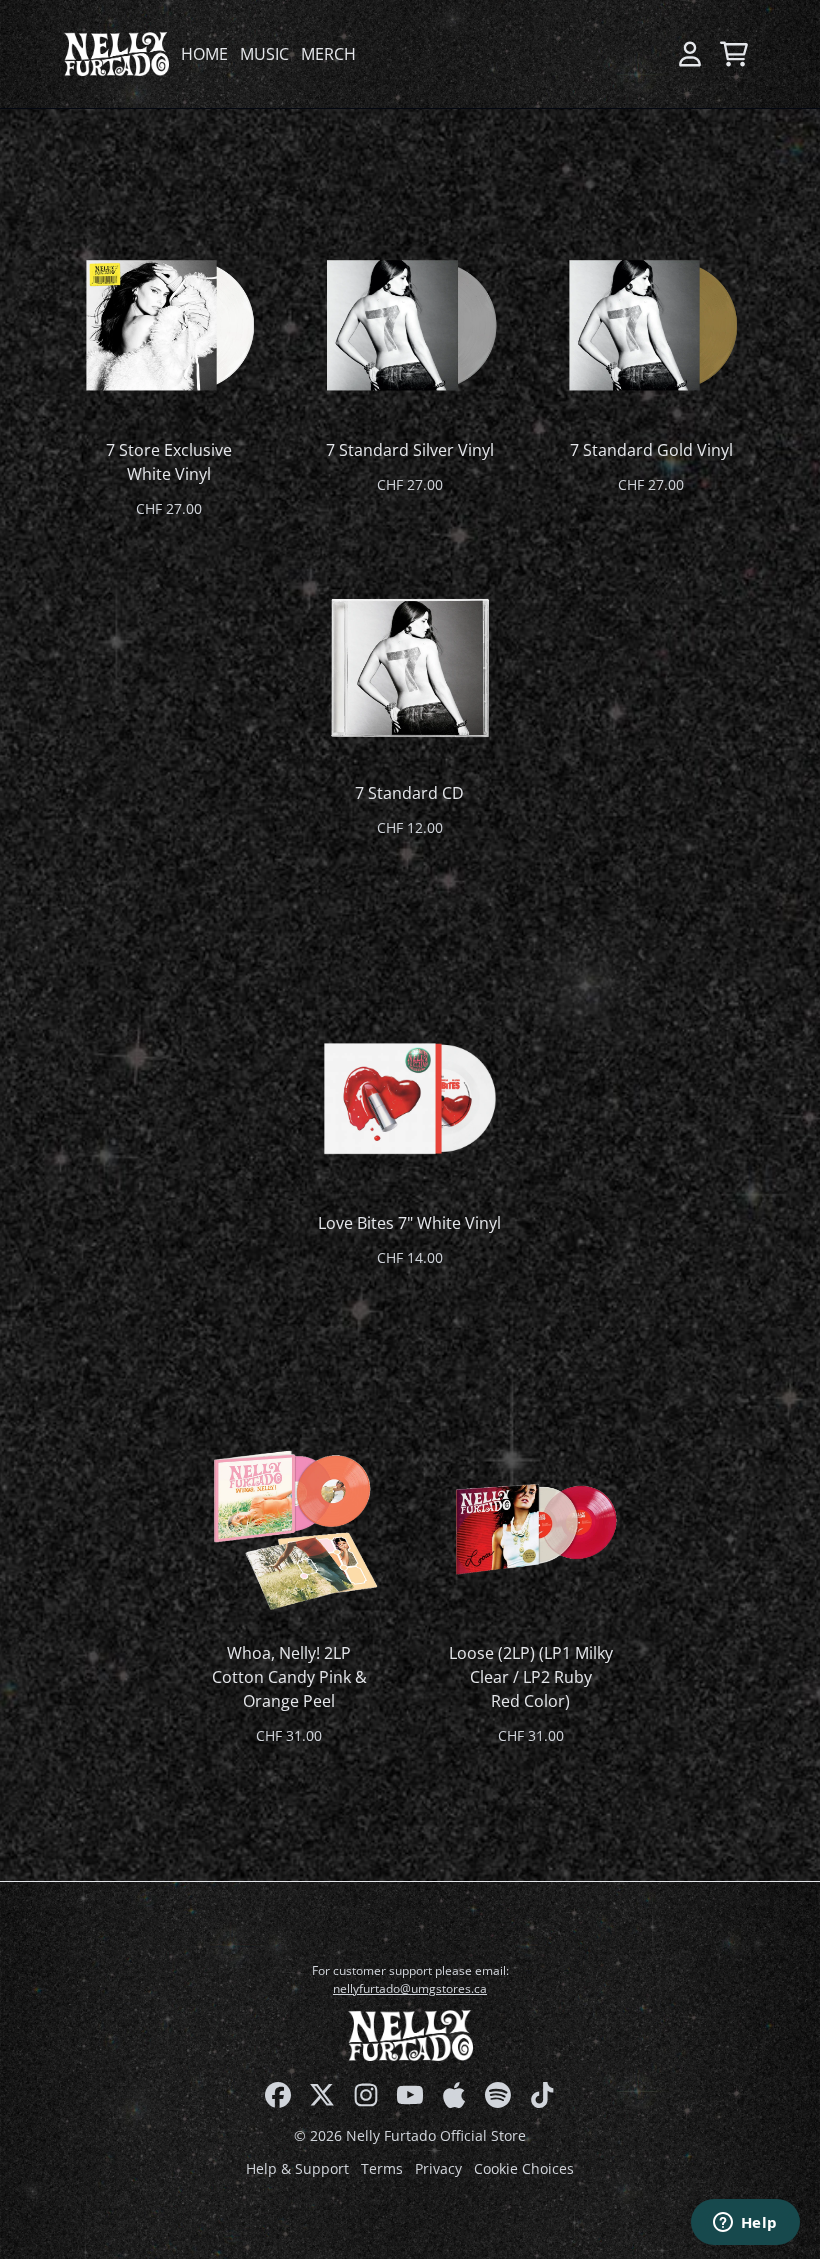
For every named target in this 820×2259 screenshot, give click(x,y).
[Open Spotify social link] (498, 2095)
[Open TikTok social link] (542, 2095)
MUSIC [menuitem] (264, 54)
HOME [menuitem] (204, 54)
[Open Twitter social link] (322, 2095)
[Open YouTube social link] (410, 2095)
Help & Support (297, 2168)
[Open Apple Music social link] (454, 2095)
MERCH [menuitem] (328, 54)
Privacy (438, 2168)
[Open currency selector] (646, 54)
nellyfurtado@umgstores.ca (410, 1988)
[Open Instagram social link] (366, 2095)
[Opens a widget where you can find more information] (745, 2224)
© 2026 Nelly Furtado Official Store (410, 2135)
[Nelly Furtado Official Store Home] (116, 53)
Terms (382, 2168)
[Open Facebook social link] (278, 2095)
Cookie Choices (524, 2168)
